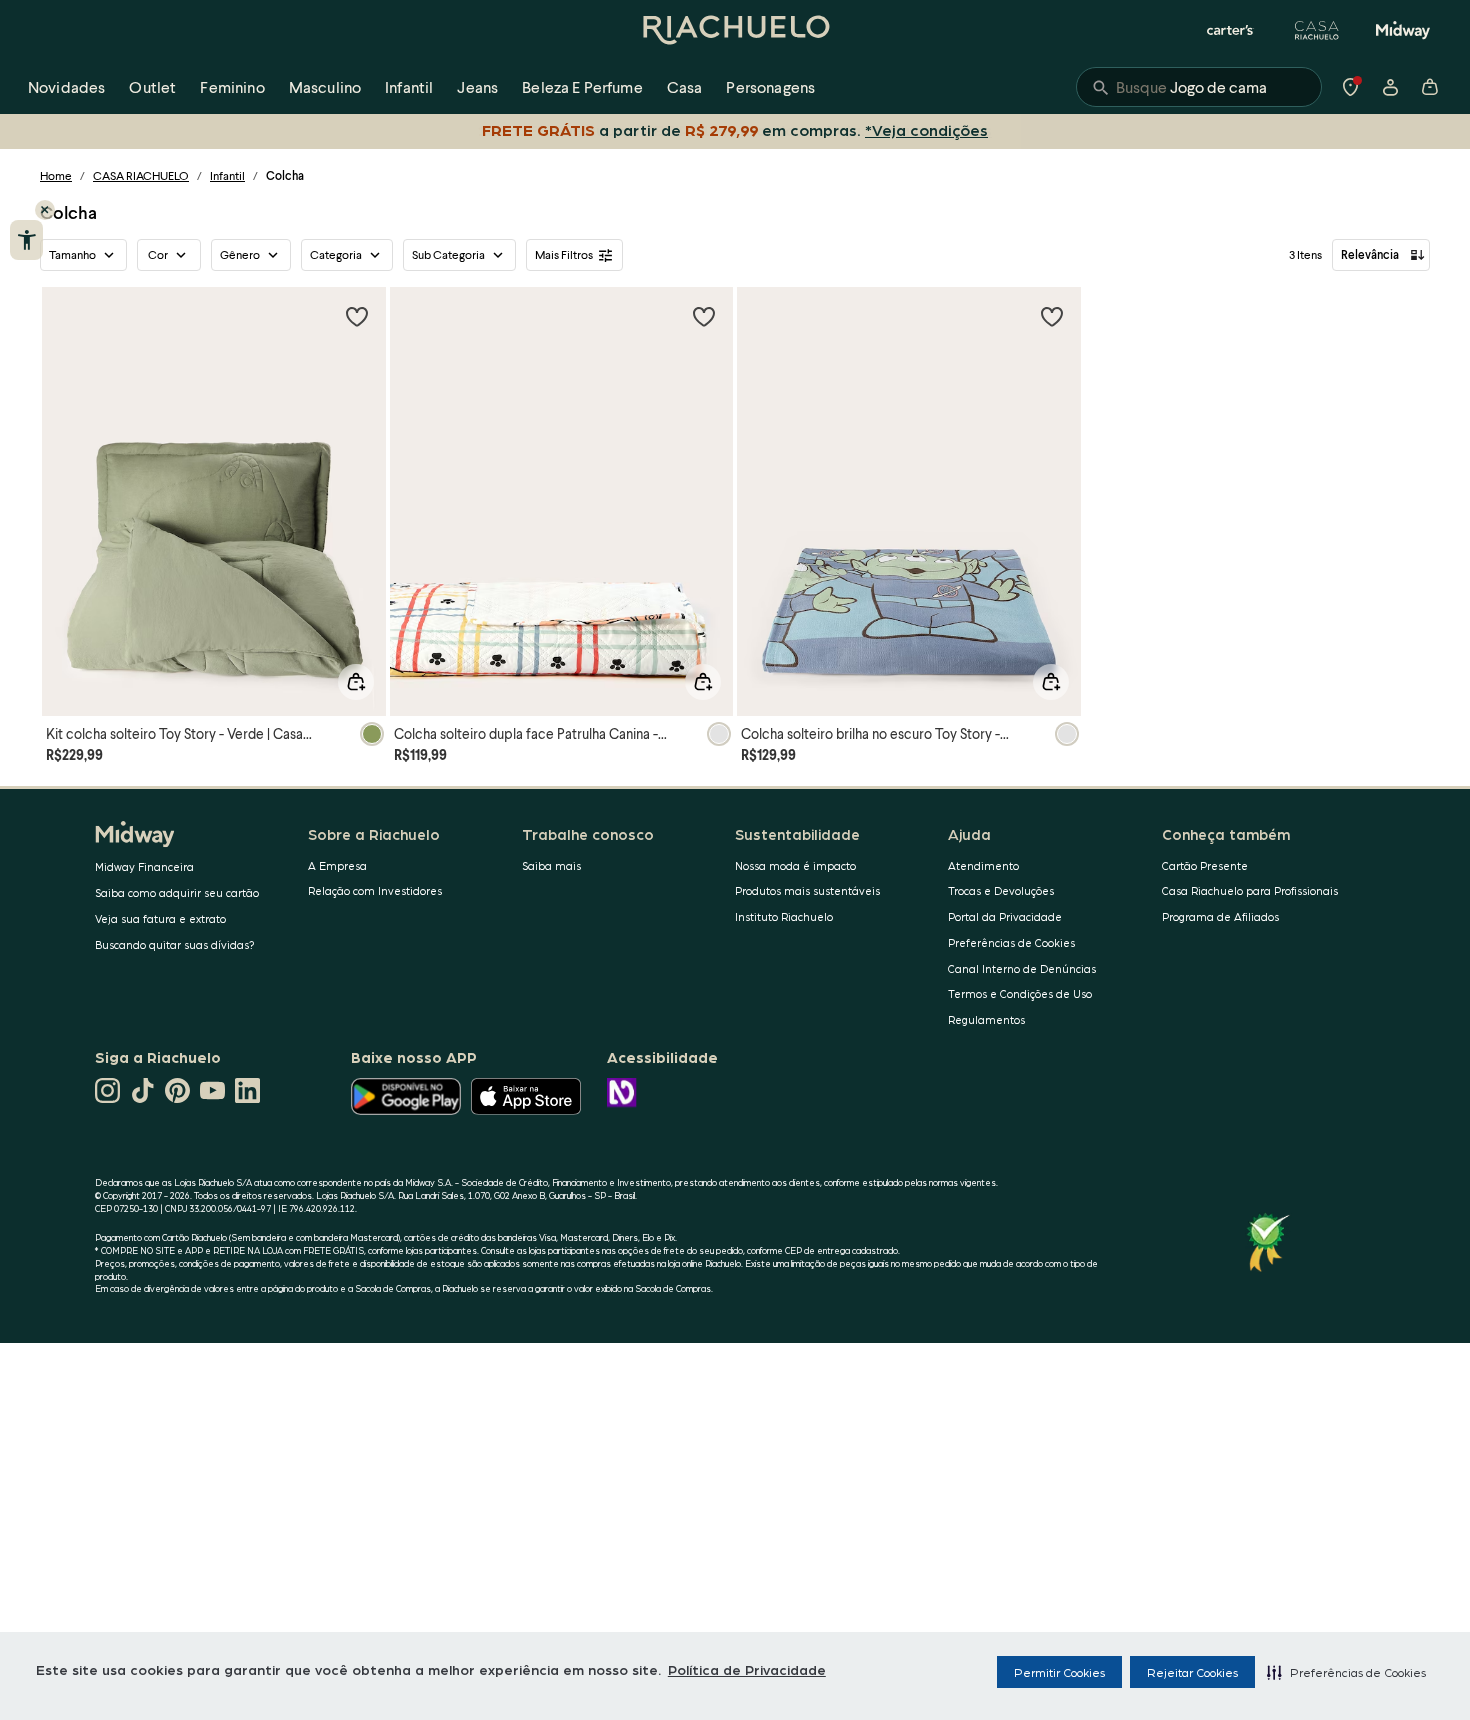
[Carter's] (1231, 30)
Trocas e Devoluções (1001, 890)
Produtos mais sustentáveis (807, 890)
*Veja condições (926, 129)
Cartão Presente (1205, 865)
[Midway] (1403, 30)
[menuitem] (66, 87)
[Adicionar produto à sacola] (356, 682)
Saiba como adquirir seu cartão (177, 892)
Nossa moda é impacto (795, 865)
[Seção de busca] (1199, 87)
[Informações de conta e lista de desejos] (1390, 87)
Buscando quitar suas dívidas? (175, 944)
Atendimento (983, 865)
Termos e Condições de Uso (1020, 993)
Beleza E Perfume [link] (582, 86)
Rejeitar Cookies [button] (1192, 1672)
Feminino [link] (232, 86)
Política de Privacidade (747, 1669)
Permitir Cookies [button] (1059, 1672)
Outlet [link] (152, 86)
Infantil (227, 175)
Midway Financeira (144, 866)
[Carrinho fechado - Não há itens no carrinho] (1430, 87)
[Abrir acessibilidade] (26, 240)
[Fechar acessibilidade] (45, 210)
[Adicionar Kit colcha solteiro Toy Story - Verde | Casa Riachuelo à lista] (357, 316)
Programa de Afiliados (1220, 916)
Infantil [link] (409, 86)
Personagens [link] (770, 86)
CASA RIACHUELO (141, 175)
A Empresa (337, 865)
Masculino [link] (325, 86)
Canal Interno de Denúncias (1022, 968)
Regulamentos (986, 1019)
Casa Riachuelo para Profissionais (1250, 890)
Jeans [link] (477, 86)
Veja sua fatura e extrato (160, 918)
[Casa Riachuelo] (1317, 30)
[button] (1346, 1672)
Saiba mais (551, 865)
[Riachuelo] (735, 30)
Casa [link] (685, 86)
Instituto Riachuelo (784, 916)
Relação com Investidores (375, 890)
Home (56, 175)
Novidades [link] (66, 86)
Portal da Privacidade (1005, 916)
